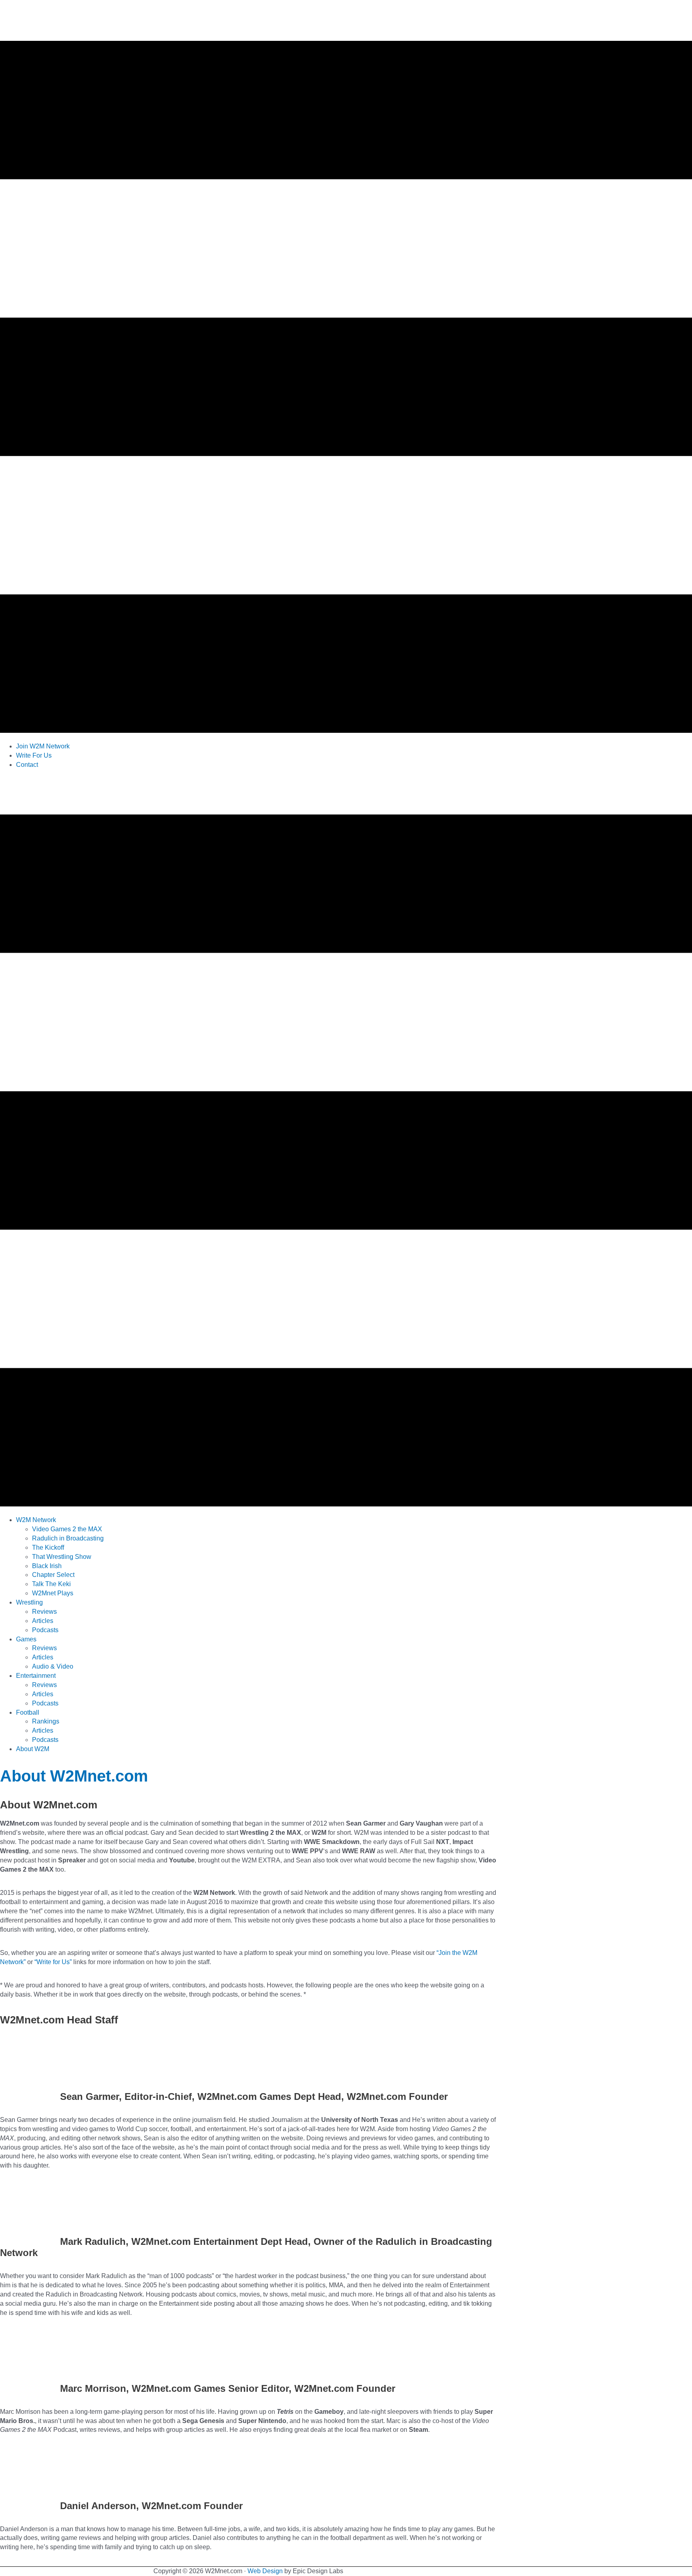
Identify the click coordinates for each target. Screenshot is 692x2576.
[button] (36, 1520)
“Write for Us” (53, 1962)
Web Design (265, 2571)
